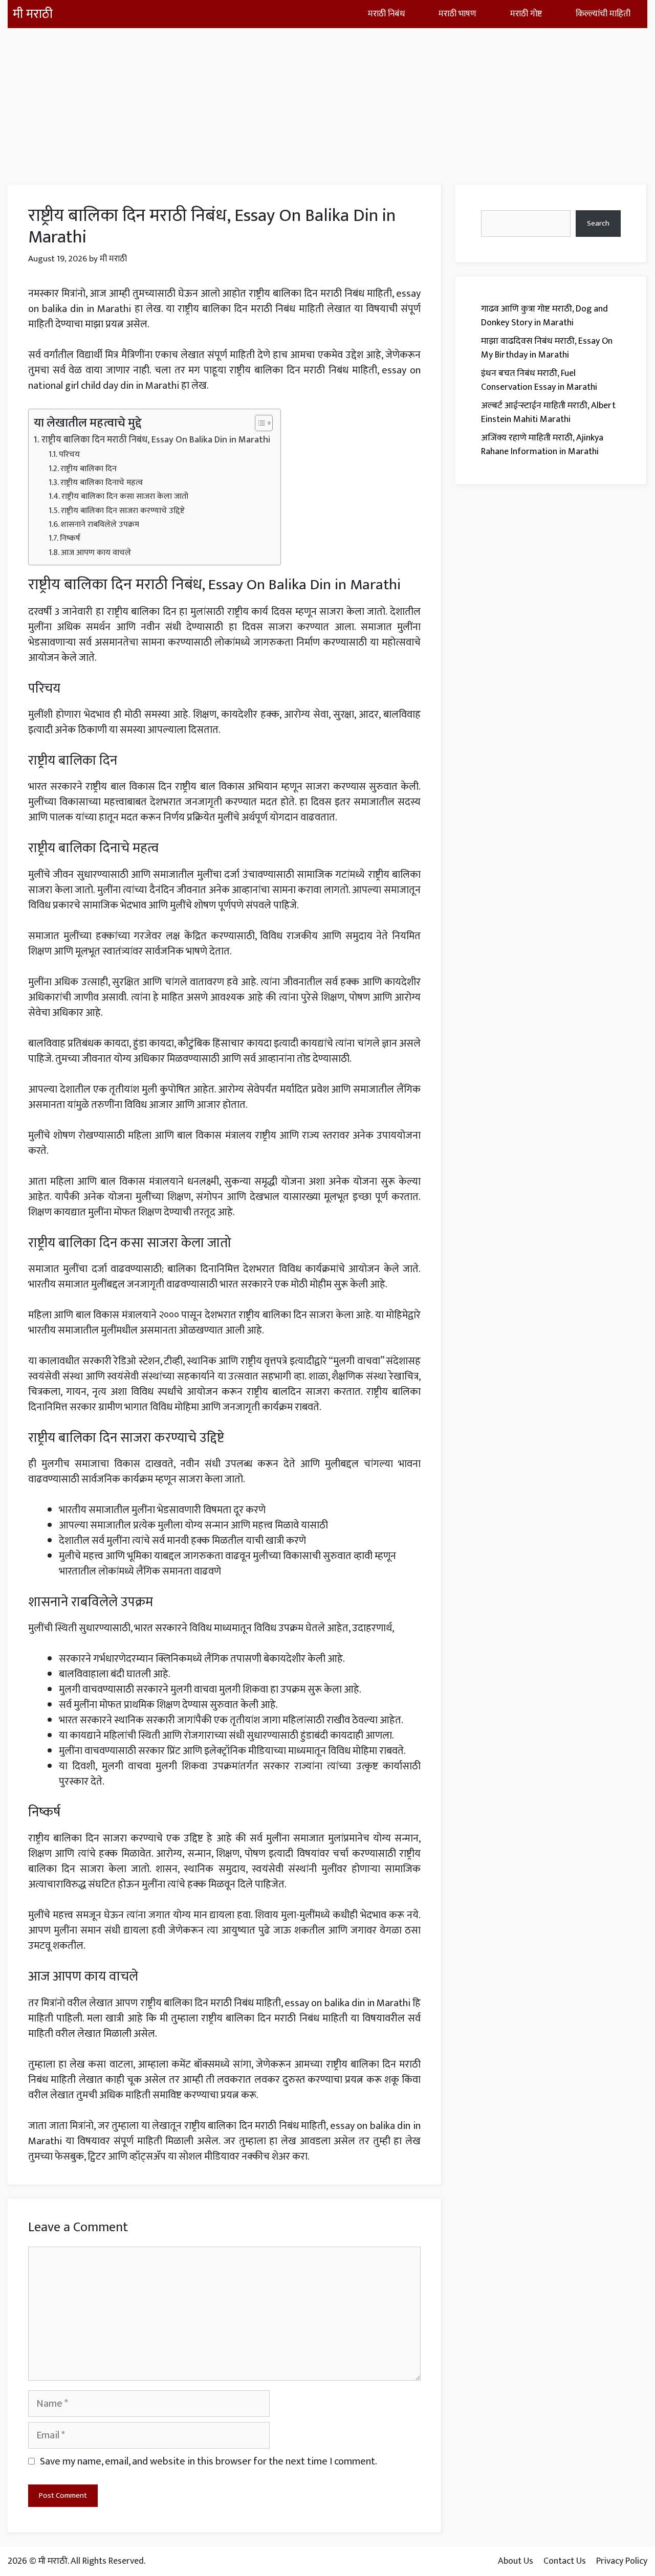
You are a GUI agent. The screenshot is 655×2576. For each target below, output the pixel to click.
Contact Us (565, 2561)
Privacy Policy (622, 2561)
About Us (516, 2561)
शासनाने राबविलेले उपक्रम (100, 525)
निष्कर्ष (70, 539)
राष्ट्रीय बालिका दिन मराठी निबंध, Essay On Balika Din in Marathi (156, 440)
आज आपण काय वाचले (96, 553)
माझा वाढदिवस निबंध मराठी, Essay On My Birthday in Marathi (547, 348)
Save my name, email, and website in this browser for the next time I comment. (209, 2461)
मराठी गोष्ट (526, 14)
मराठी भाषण (457, 14)
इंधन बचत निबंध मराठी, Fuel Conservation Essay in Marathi (539, 380)
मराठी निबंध (386, 14)
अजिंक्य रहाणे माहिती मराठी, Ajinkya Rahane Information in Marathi (542, 445)
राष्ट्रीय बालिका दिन (89, 469)
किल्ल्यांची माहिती (603, 14)
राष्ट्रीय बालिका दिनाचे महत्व (102, 483)
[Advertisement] (327, 100)
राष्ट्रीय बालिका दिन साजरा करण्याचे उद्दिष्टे (123, 511)
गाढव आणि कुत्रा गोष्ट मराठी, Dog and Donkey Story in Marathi (544, 316)
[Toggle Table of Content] (259, 423)
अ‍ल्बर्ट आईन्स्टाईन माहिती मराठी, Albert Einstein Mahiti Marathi (548, 413)
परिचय (69, 455)
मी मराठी (33, 14)
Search (598, 223)
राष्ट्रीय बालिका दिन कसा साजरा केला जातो (125, 497)
